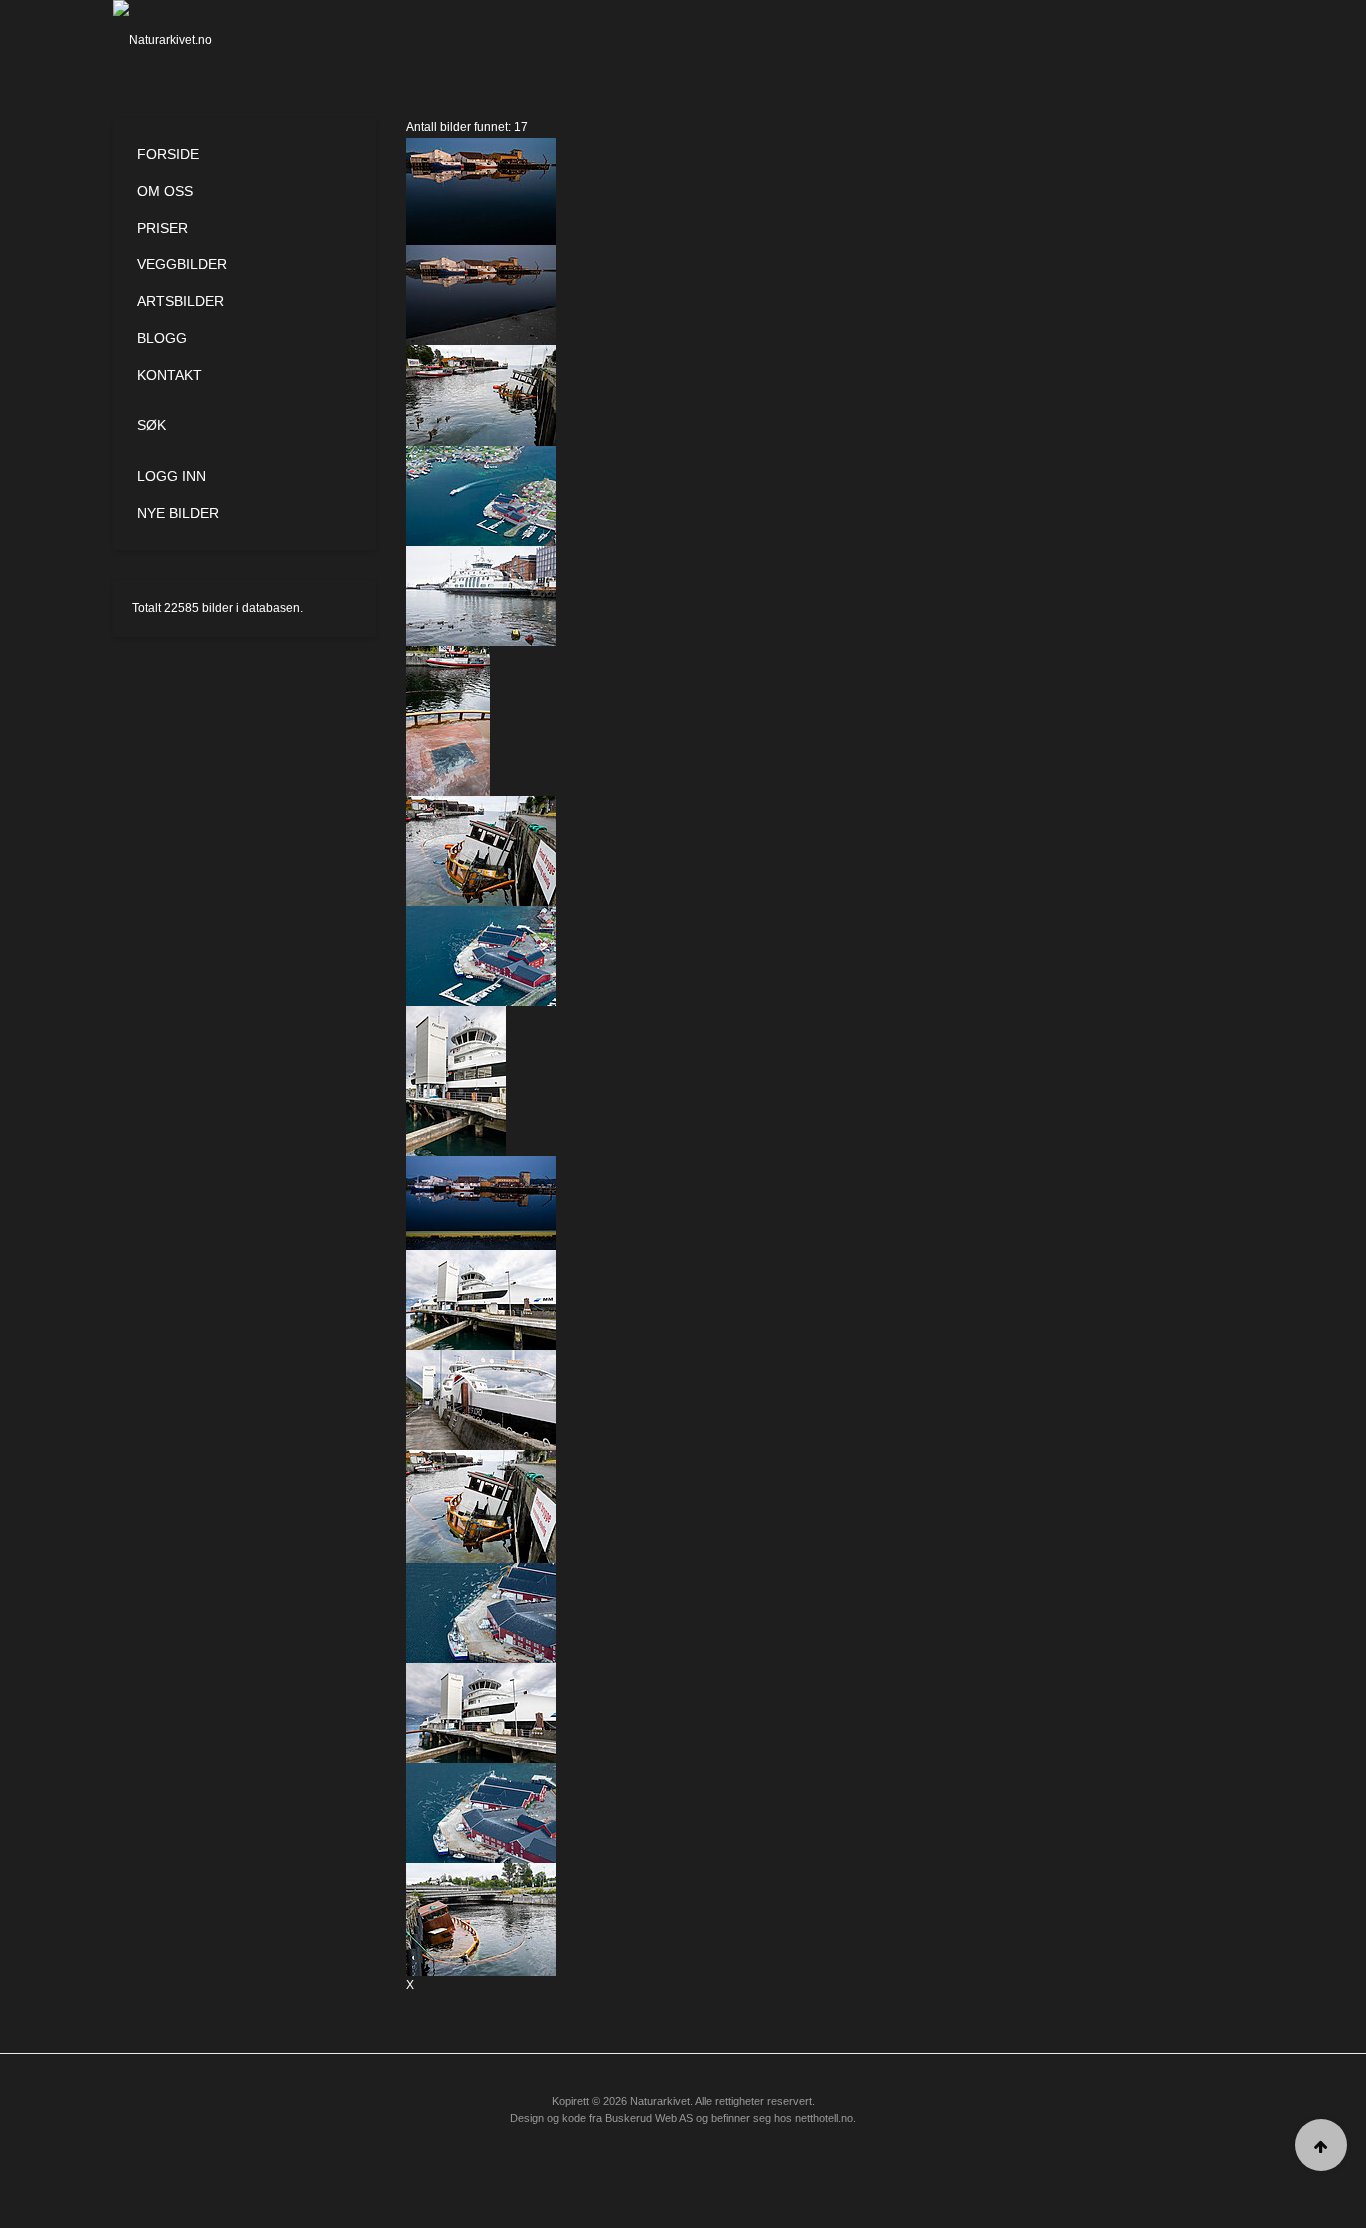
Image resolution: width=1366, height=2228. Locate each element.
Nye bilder (178, 513)
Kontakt (169, 375)
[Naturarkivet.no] (195, 40)
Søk (151, 425)
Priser (162, 228)
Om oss (165, 191)
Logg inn (171, 476)
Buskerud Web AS (649, 2118)
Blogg (162, 338)
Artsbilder (180, 301)
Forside (168, 154)
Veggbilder (182, 264)
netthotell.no (824, 2118)
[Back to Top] (1321, 2145)
